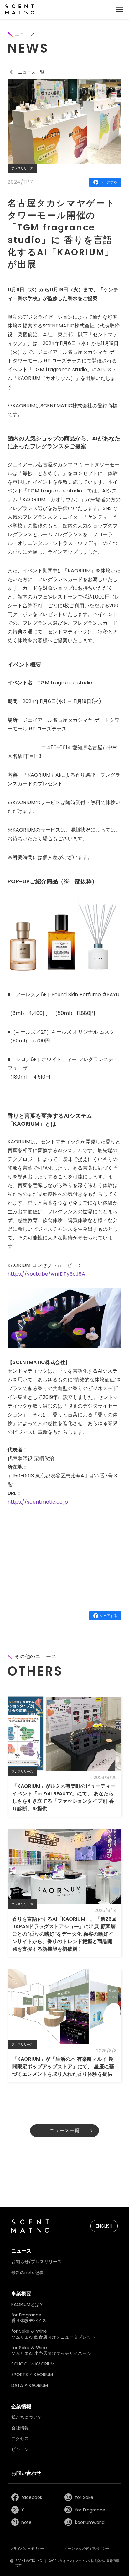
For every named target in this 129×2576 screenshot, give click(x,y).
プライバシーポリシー (27, 2549)
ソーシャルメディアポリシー (87, 2549)
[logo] (19, 9)
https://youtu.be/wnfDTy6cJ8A (46, 1274)
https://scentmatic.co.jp (38, 1502)
